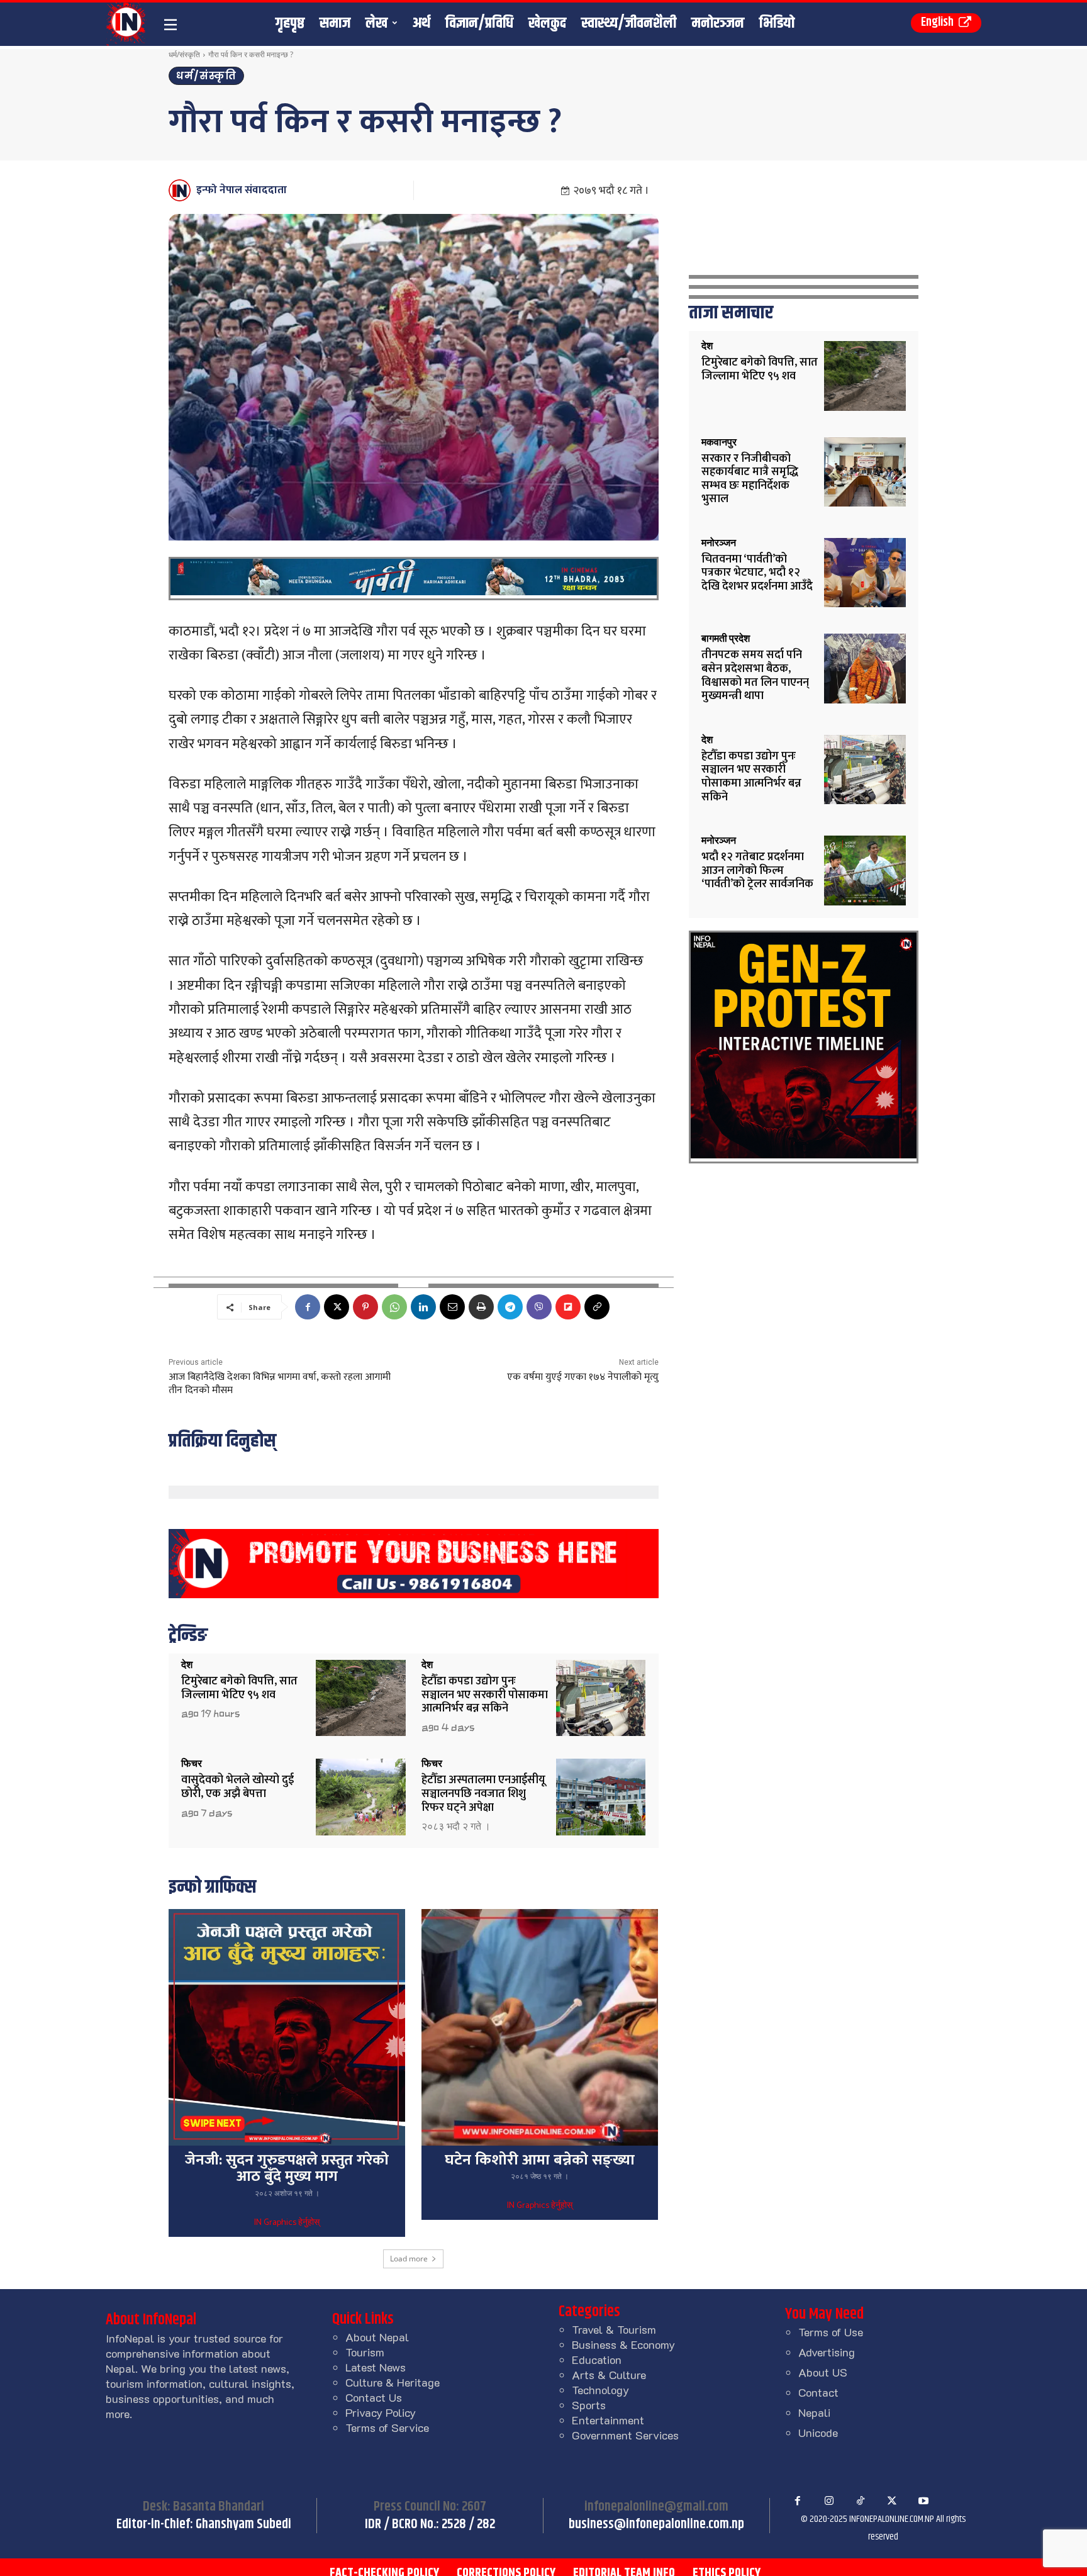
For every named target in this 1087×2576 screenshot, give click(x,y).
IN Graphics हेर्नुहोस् (287, 2223)
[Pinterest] (365, 1307)
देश (187, 1665)
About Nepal (377, 2337)
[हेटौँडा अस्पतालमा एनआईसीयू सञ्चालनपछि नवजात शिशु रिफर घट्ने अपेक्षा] (601, 1797)
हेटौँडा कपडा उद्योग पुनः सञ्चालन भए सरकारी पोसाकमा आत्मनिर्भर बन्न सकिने (485, 1695)
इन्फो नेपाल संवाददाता (242, 190)
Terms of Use (831, 2332)
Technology (600, 2390)
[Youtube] (923, 2501)
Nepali (814, 2412)
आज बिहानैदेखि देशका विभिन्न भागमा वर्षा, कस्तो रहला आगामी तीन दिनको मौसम (280, 1384)
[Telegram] (510, 1307)
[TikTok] (861, 2501)
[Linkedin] (423, 1307)
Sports (589, 2405)
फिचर (192, 1764)
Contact (818, 2392)
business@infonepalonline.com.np (656, 2524)
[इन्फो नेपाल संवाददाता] (181, 190)
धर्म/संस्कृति (184, 54)
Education (597, 2360)
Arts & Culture (609, 2375)
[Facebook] (308, 1307)
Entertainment (608, 2420)
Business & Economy (623, 2344)
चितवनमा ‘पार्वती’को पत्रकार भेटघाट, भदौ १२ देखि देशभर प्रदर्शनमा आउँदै (757, 573)
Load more (409, 2259)
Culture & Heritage (393, 2382)
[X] (337, 1307)
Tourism (365, 2352)
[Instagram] (829, 2501)
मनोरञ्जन (719, 543)
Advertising (827, 2352)
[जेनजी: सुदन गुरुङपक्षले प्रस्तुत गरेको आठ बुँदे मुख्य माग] (287, 2027)
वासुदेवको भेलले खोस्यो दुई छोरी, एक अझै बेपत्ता (237, 1787)
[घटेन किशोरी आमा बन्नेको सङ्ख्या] (540, 2027)
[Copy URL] (597, 1307)
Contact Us (374, 2397)
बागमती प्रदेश (726, 639)
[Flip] (568, 1307)
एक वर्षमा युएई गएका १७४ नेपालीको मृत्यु (583, 1377)
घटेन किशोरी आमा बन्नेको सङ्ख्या (540, 2160)
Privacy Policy (381, 2412)
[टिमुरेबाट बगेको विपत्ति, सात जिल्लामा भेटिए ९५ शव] (361, 1698)
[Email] (452, 1307)
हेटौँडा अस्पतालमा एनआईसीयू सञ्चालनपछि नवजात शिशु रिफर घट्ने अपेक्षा (483, 1794)
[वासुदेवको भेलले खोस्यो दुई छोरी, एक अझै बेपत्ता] (361, 1797)
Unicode (818, 2433)
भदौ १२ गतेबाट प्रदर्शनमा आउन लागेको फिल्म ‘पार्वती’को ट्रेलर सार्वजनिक (757, 871)
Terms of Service (387, 2428)
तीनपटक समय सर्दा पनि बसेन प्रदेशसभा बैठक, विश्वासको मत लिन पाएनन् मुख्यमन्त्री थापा (755, 675)
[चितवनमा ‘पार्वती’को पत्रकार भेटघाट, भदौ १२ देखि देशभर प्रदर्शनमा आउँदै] (865, 573)
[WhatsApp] (394, 1307)
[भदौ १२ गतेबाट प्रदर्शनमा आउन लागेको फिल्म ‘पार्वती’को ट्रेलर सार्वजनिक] (865, 871)
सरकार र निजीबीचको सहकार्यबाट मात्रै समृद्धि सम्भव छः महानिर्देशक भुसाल (750, 479)
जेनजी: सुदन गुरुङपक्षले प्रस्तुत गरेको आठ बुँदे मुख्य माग (287, 2168)
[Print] (481, 1307)
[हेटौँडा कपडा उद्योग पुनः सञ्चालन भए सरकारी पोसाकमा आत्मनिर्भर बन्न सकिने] (601, 1698)
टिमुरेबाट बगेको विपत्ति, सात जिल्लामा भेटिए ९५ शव (239, 1688)
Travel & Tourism (614, 2329)
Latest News (376, 2367)
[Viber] (539, 1307)
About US (823, 2372)
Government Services (625, 2435)
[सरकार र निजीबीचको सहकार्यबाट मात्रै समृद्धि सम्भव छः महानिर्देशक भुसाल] (865, 472)
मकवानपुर (719, 442)
